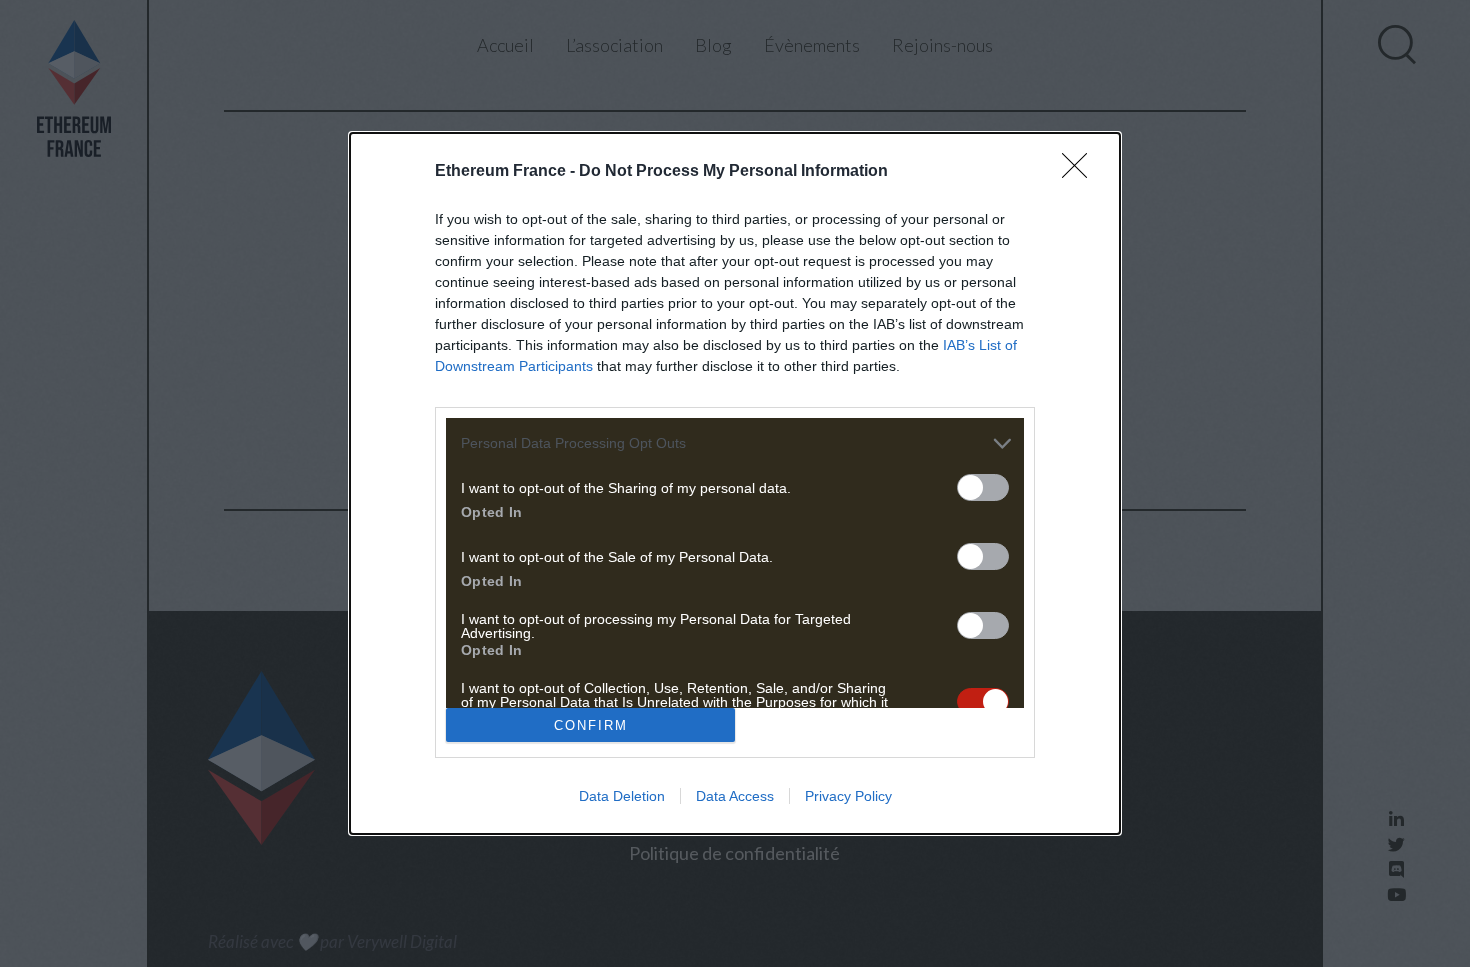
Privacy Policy (848, 796)
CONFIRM (591, 725)
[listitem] (735, 443)
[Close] (1081, 172)
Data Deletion (622, 796)
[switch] (983, 487)
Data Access (735, 796)
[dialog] (735, 483)
